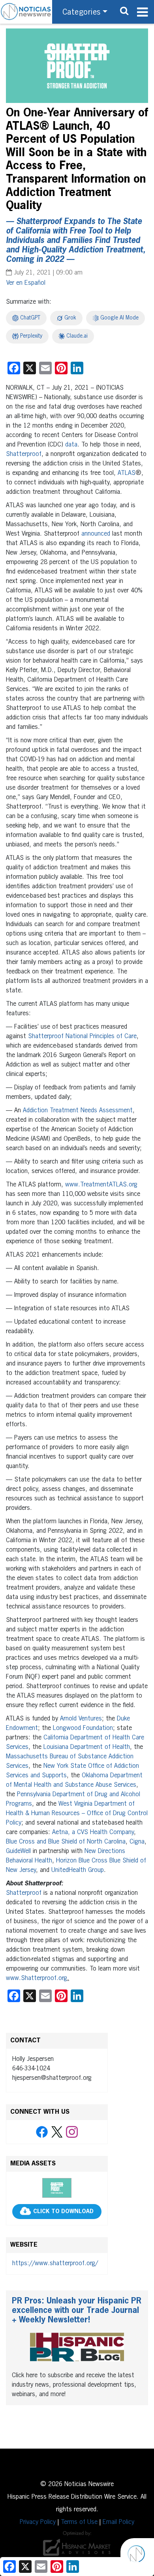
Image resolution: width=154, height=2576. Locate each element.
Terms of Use (79, 2522)
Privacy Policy (38, 2522)
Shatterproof (24, 454)
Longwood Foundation (83, 1728)
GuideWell (18, 1851)
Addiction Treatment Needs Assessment (78, 1111)
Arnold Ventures (81, 1719)
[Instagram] (72, 2132)
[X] (57, 2132)
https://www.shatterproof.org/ (55, 2264)
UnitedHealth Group (78, 1870)
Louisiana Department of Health (87, 1747)
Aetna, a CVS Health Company (93, 1833)
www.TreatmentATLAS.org (101, 1185)
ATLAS (127, 473)
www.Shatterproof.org (37, 1978)
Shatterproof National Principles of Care (82, 1037)
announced (96, 534)
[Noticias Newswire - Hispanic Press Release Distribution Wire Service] (26, 12)
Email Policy (118, 2522)
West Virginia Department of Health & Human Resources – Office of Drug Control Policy (77, 1814)
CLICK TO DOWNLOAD (63, 2212)
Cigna (137, 1842)
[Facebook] (42, 2132)
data (71, 445)
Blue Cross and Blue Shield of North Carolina (66, 1842)
